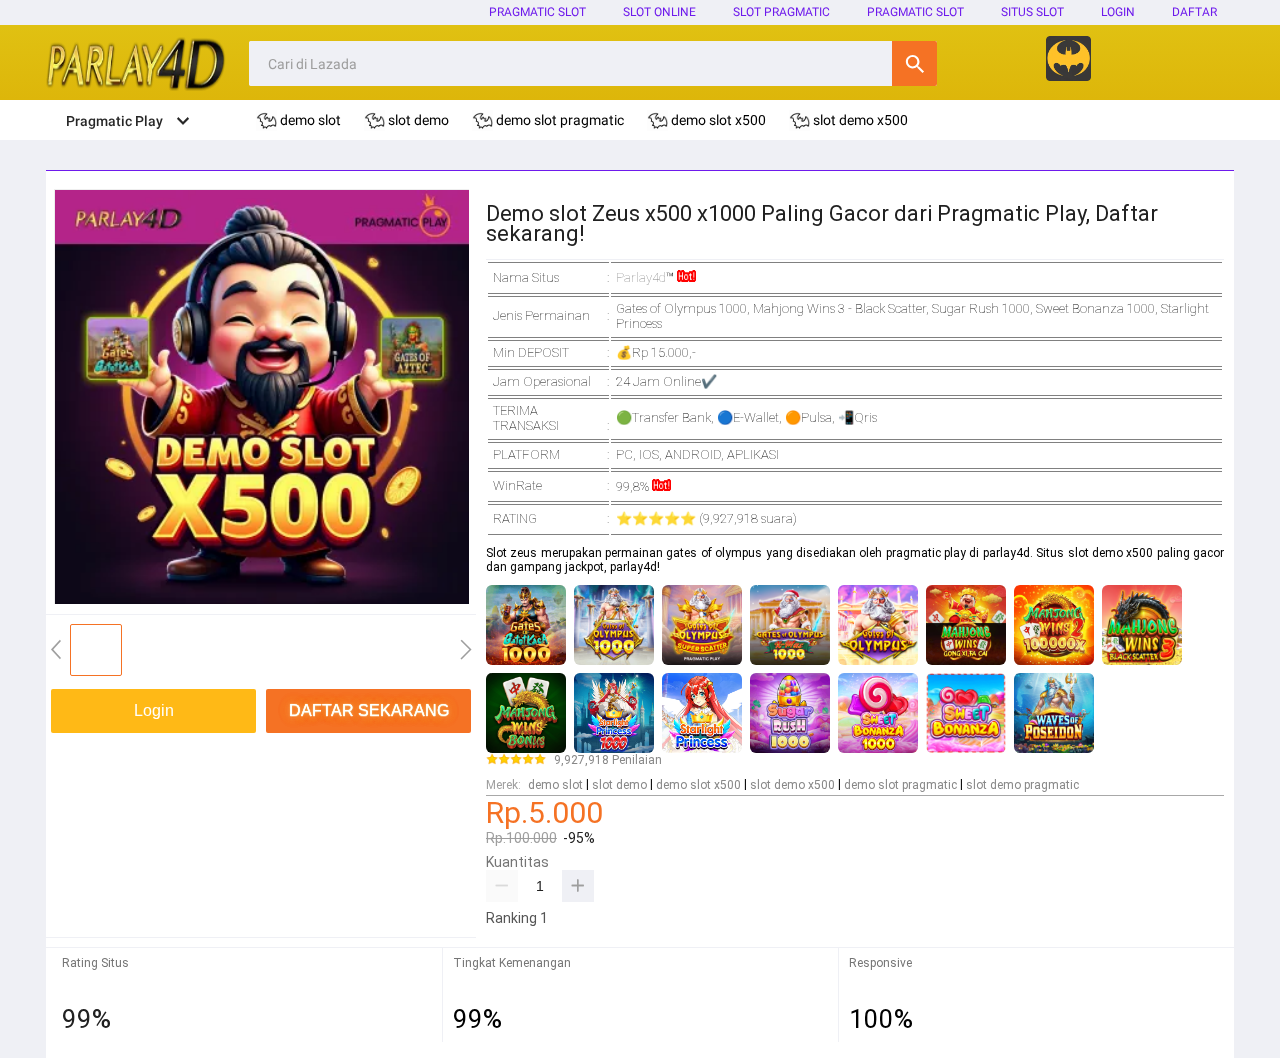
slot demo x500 (792, 785)
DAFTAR (1194, 12)
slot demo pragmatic (1022, 785)
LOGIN (1118, 12)
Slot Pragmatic (781, 12)
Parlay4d (641, 277)
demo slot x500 (698, 785)
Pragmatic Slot (537, 12)
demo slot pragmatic (900, 785)
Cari (914, 63)
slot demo (619, 785)
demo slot (555, 785)
